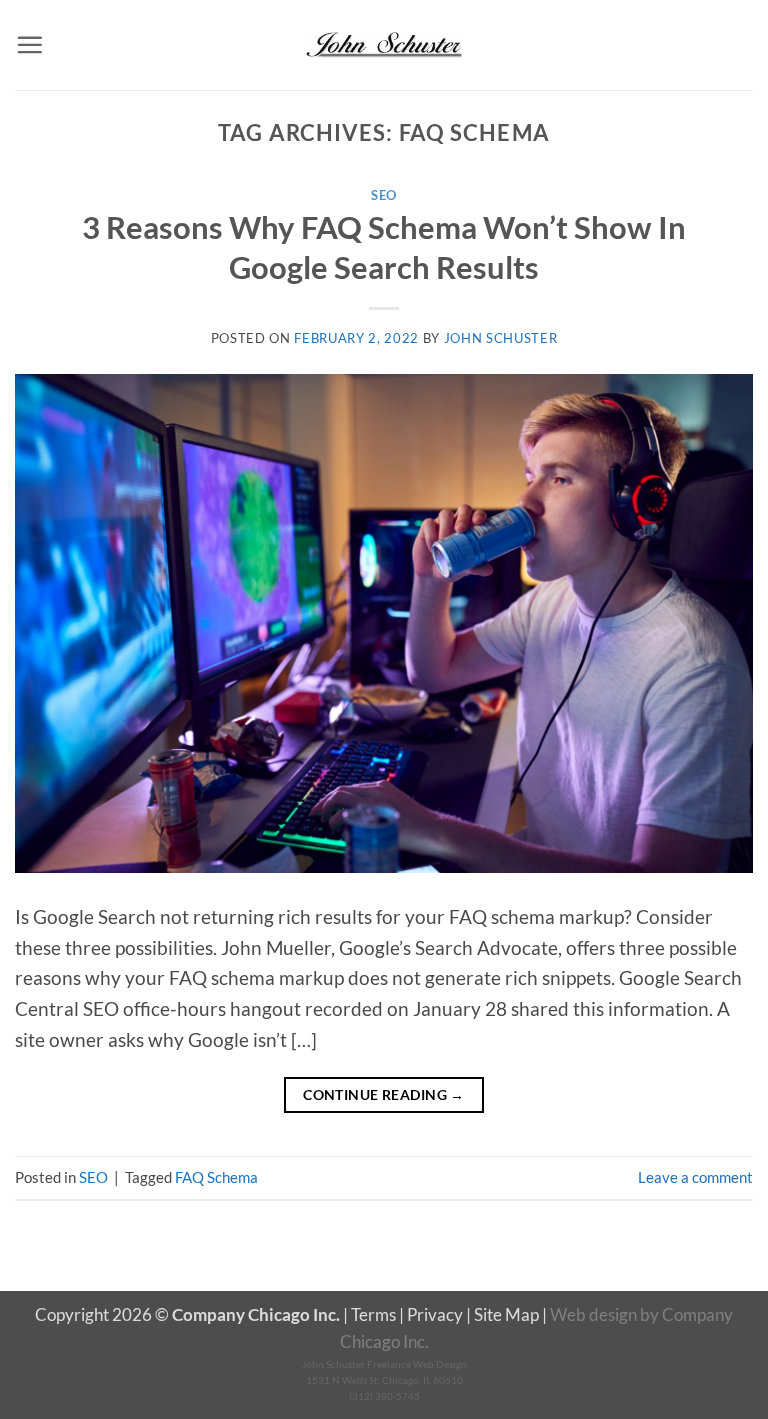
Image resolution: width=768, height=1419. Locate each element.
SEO (384, 195)
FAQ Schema (216, 1177)
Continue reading (384, 1094)
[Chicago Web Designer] (384, 45)
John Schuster (501, 338)
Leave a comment (695, 1177)
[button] (29, 44)
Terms (373, 1314)
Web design (593, 1314)
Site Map (506, 1314)
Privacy (435, 1314)
